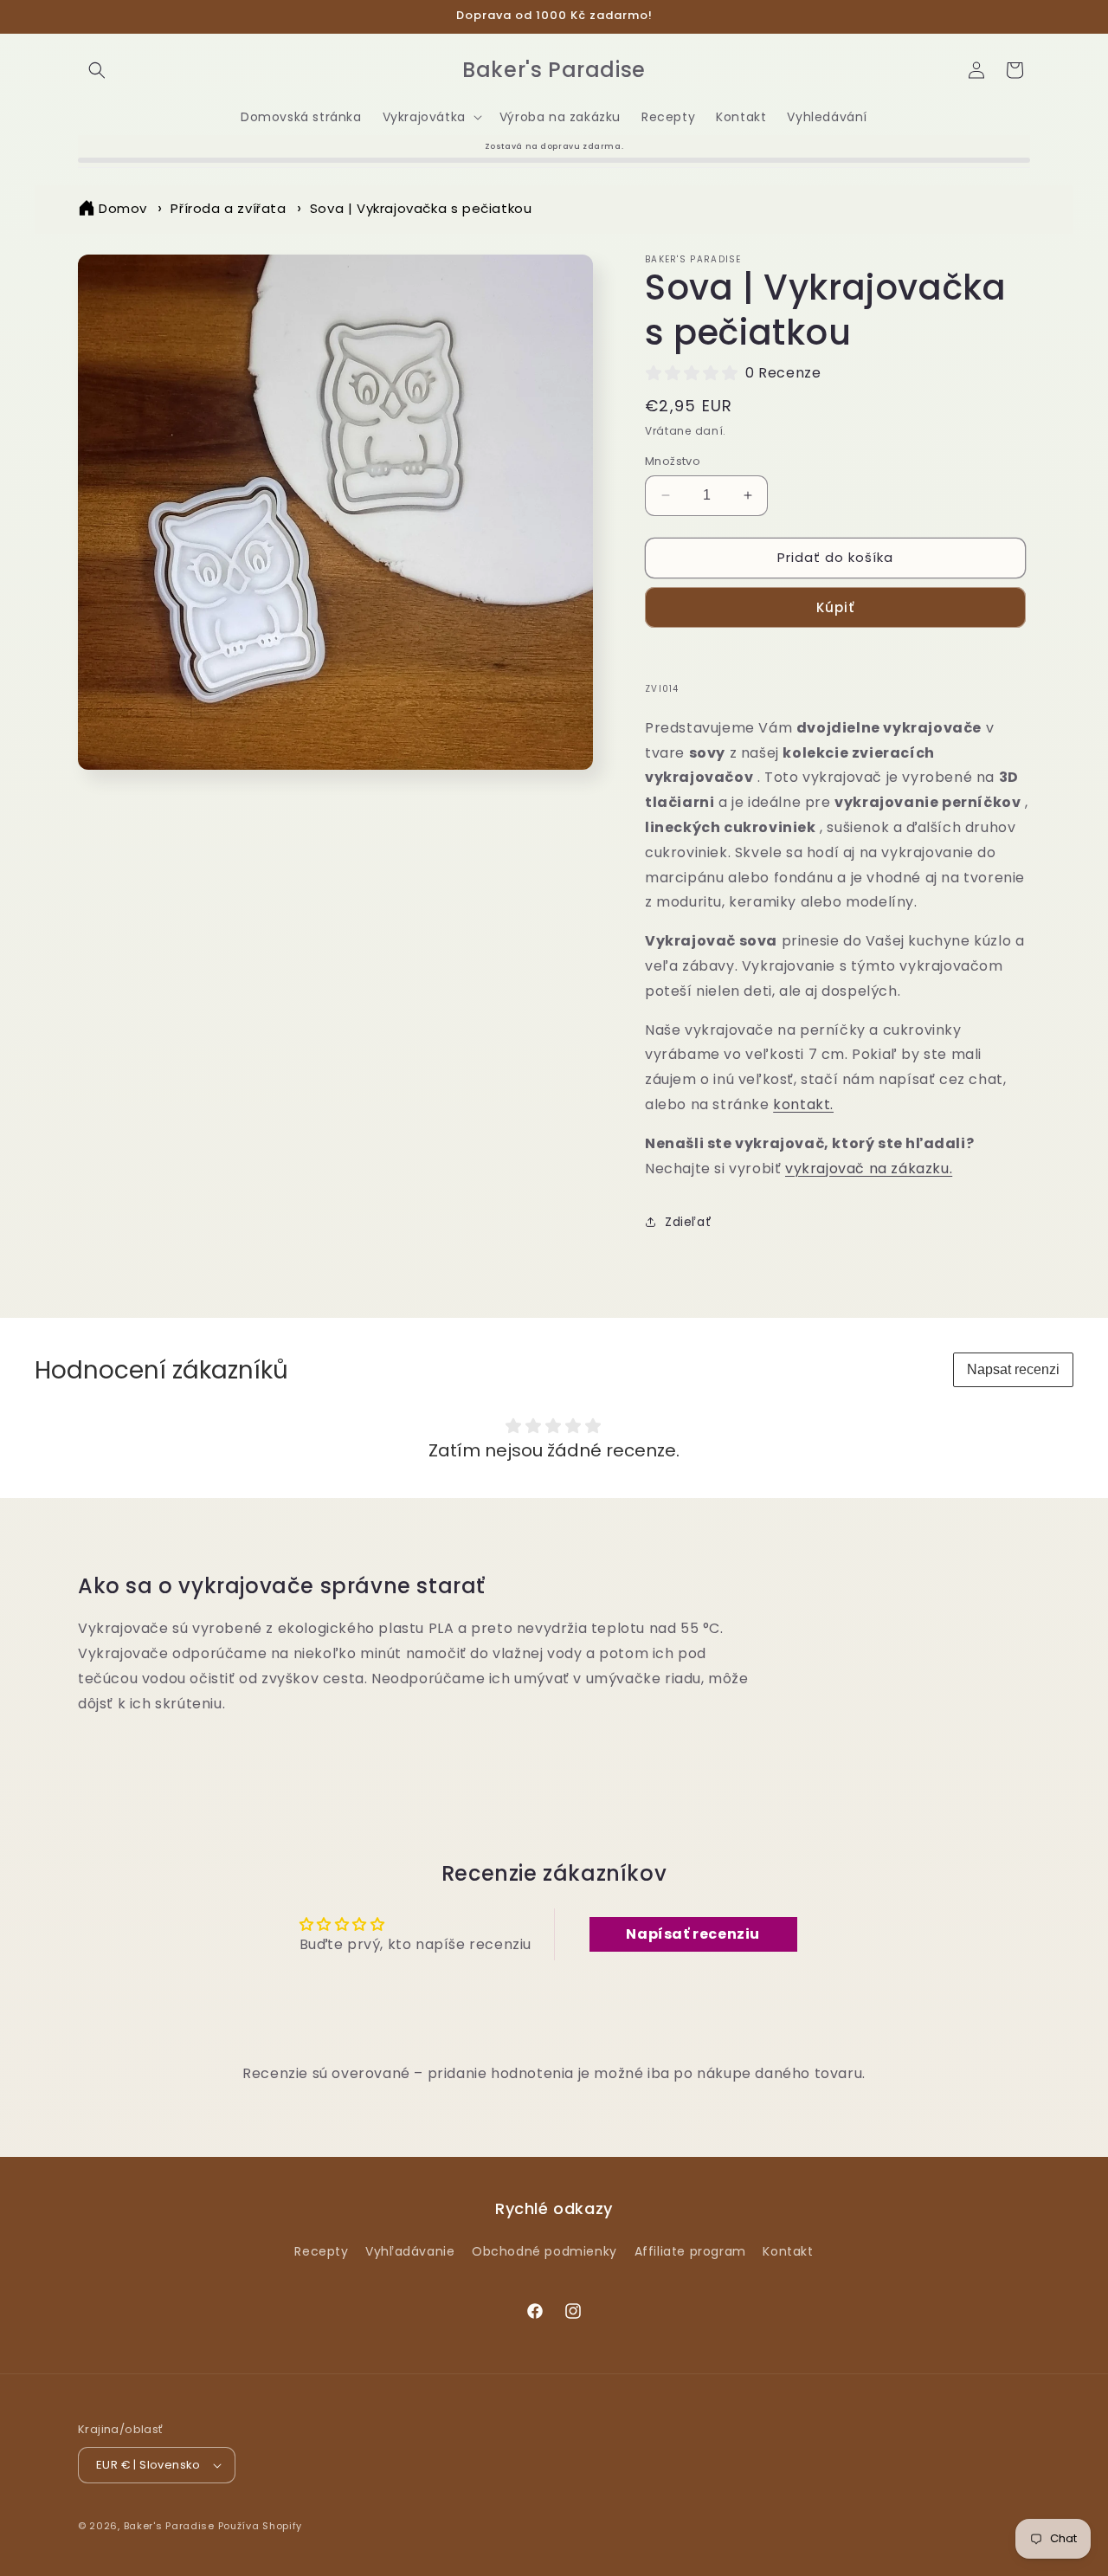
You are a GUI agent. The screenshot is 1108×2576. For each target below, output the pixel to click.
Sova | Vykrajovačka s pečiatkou (421, 208)
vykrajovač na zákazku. (869, 1169)
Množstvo (673, 461)
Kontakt (788, 2250)
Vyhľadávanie (410, 2250)
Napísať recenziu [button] (693, 1934)
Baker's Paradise (169, 2526)
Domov (123, 208)
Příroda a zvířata (228, 208)
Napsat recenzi (1013, 1369)
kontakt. (803, 1104)
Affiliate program (690, 2250)
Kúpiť (835, 607)
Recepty (321, 2250)
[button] (97, 70)
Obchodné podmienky (544, 2250)
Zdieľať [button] (688, 1222)
